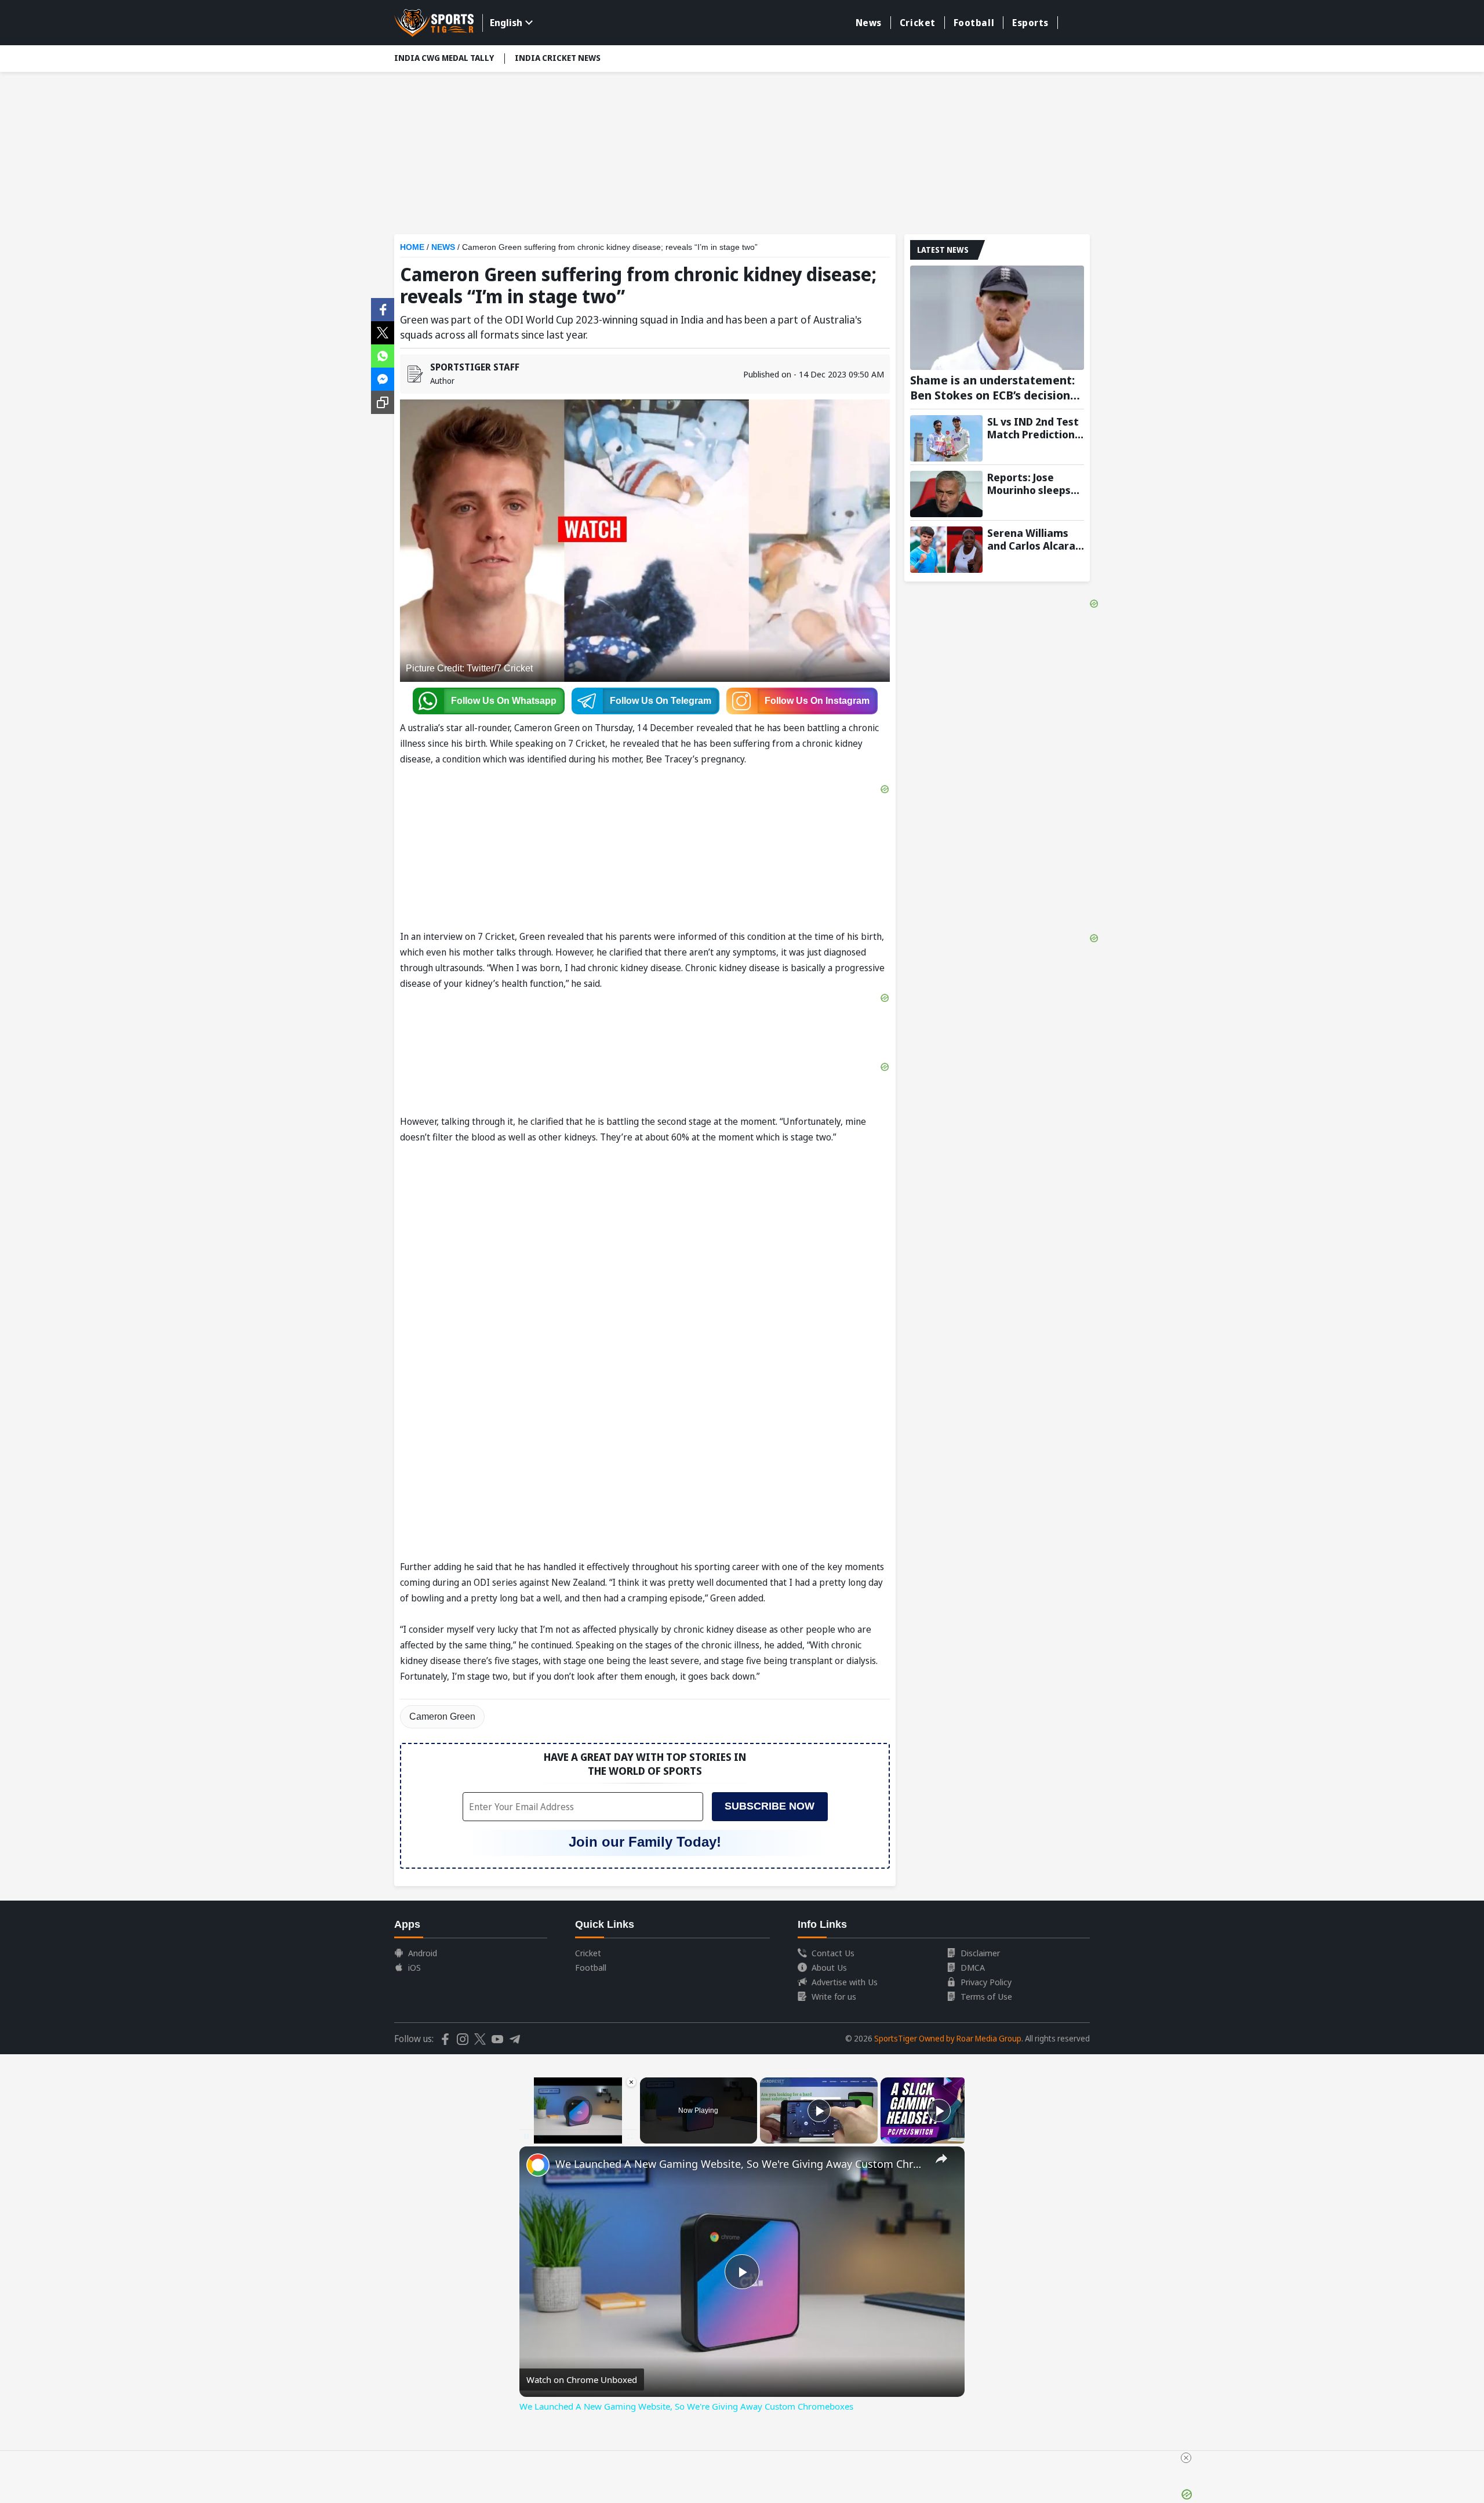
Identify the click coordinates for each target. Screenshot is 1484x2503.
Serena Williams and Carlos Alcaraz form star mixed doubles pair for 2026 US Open (1034, 539)
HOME (412, 247)
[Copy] (383, 402)
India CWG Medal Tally (444, 58)
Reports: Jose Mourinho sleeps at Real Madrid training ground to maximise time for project (1034, 484)
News (869, 23)
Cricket (918, 23)
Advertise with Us (845, 1982)
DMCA (973, 1967)
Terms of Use (986, 1996)
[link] (538, 2165)
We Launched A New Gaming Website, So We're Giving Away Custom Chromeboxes (740, 2164)
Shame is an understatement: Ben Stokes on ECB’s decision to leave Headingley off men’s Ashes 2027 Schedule (993, 388)
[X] (383, 332)
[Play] (819, 2110)
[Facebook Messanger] (383, 378)
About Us (829, 1967)
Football (974, 23)
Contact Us (833, 1953)
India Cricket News (558, 58)
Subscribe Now (770, 1806)
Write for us (834, 1996)
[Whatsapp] (383, 355)
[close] (1186, 2458)
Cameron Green (442, 1717)
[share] (941, 2159)
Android (423, 1953)
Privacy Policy (986, 1982)
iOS (414, 1967)
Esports (1030, 23)
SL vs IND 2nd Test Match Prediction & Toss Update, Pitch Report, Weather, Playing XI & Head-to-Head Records (1035, 428)
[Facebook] (383, 308)
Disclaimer (980, 1953)
